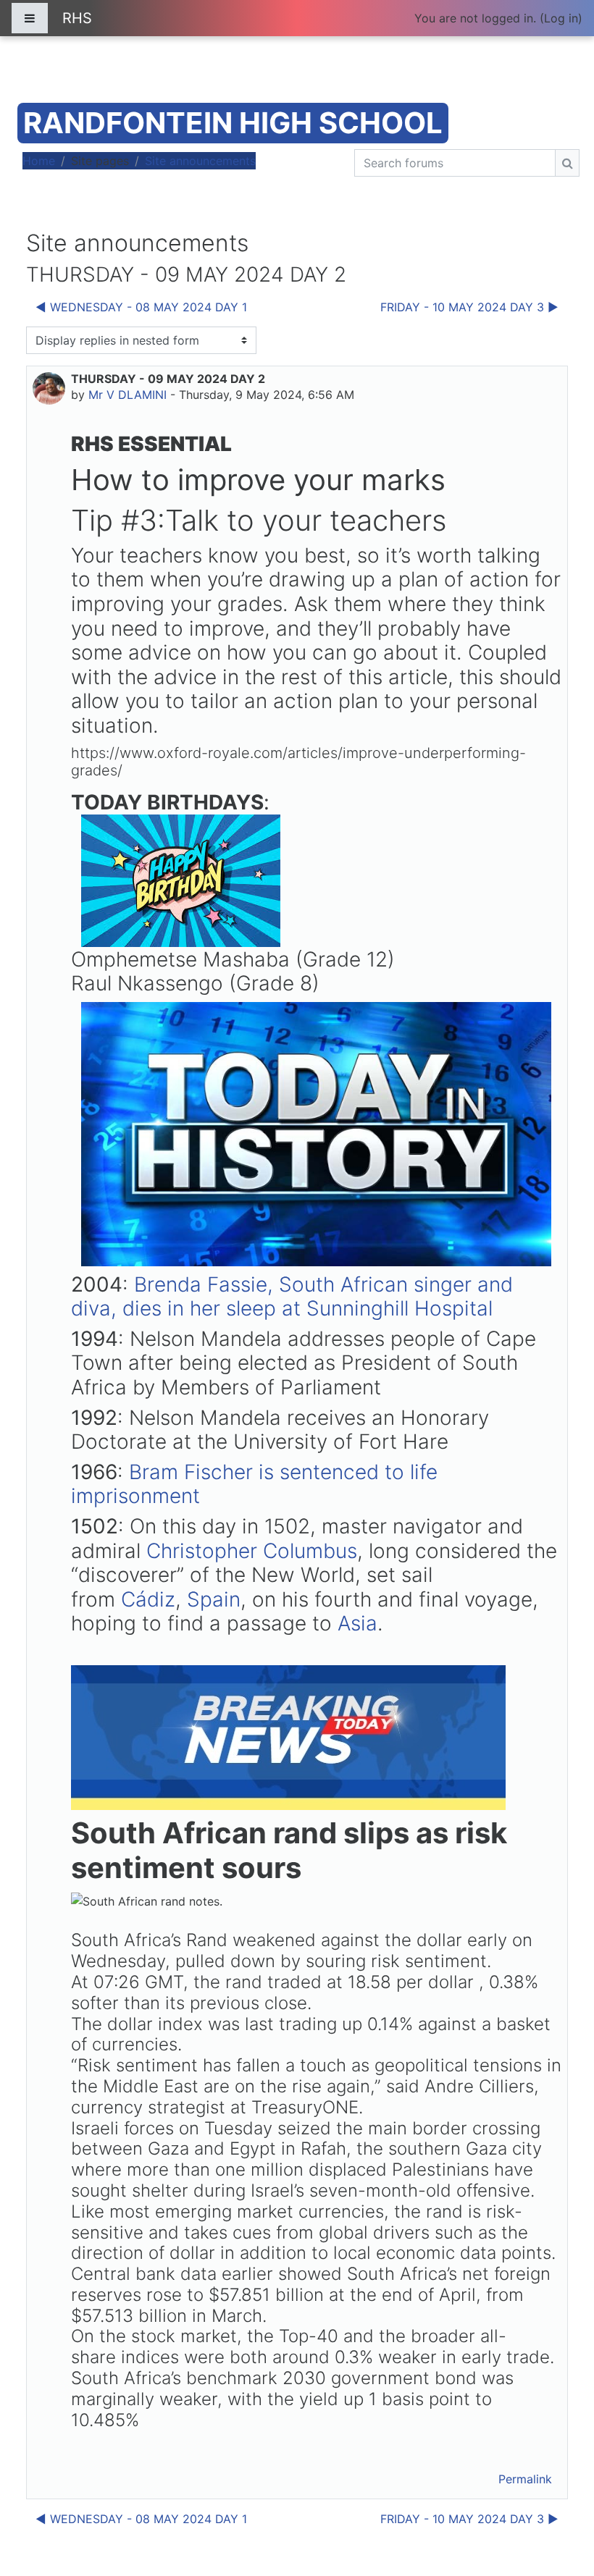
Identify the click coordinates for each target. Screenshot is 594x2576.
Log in (561, 18)
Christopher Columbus (252, 1551)
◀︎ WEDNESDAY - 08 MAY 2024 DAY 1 (141, 307)
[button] (561, 2504)
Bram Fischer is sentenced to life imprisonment (254, 1484)
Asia (357, 1623)
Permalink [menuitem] (525, 2479)
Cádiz (148, 1599)
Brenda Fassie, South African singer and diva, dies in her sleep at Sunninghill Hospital (292, 1297)
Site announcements (200, 161)
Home (39, 161)
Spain (214, 1599)
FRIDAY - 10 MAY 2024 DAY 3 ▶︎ (469, 307)
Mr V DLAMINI (127, 395)
